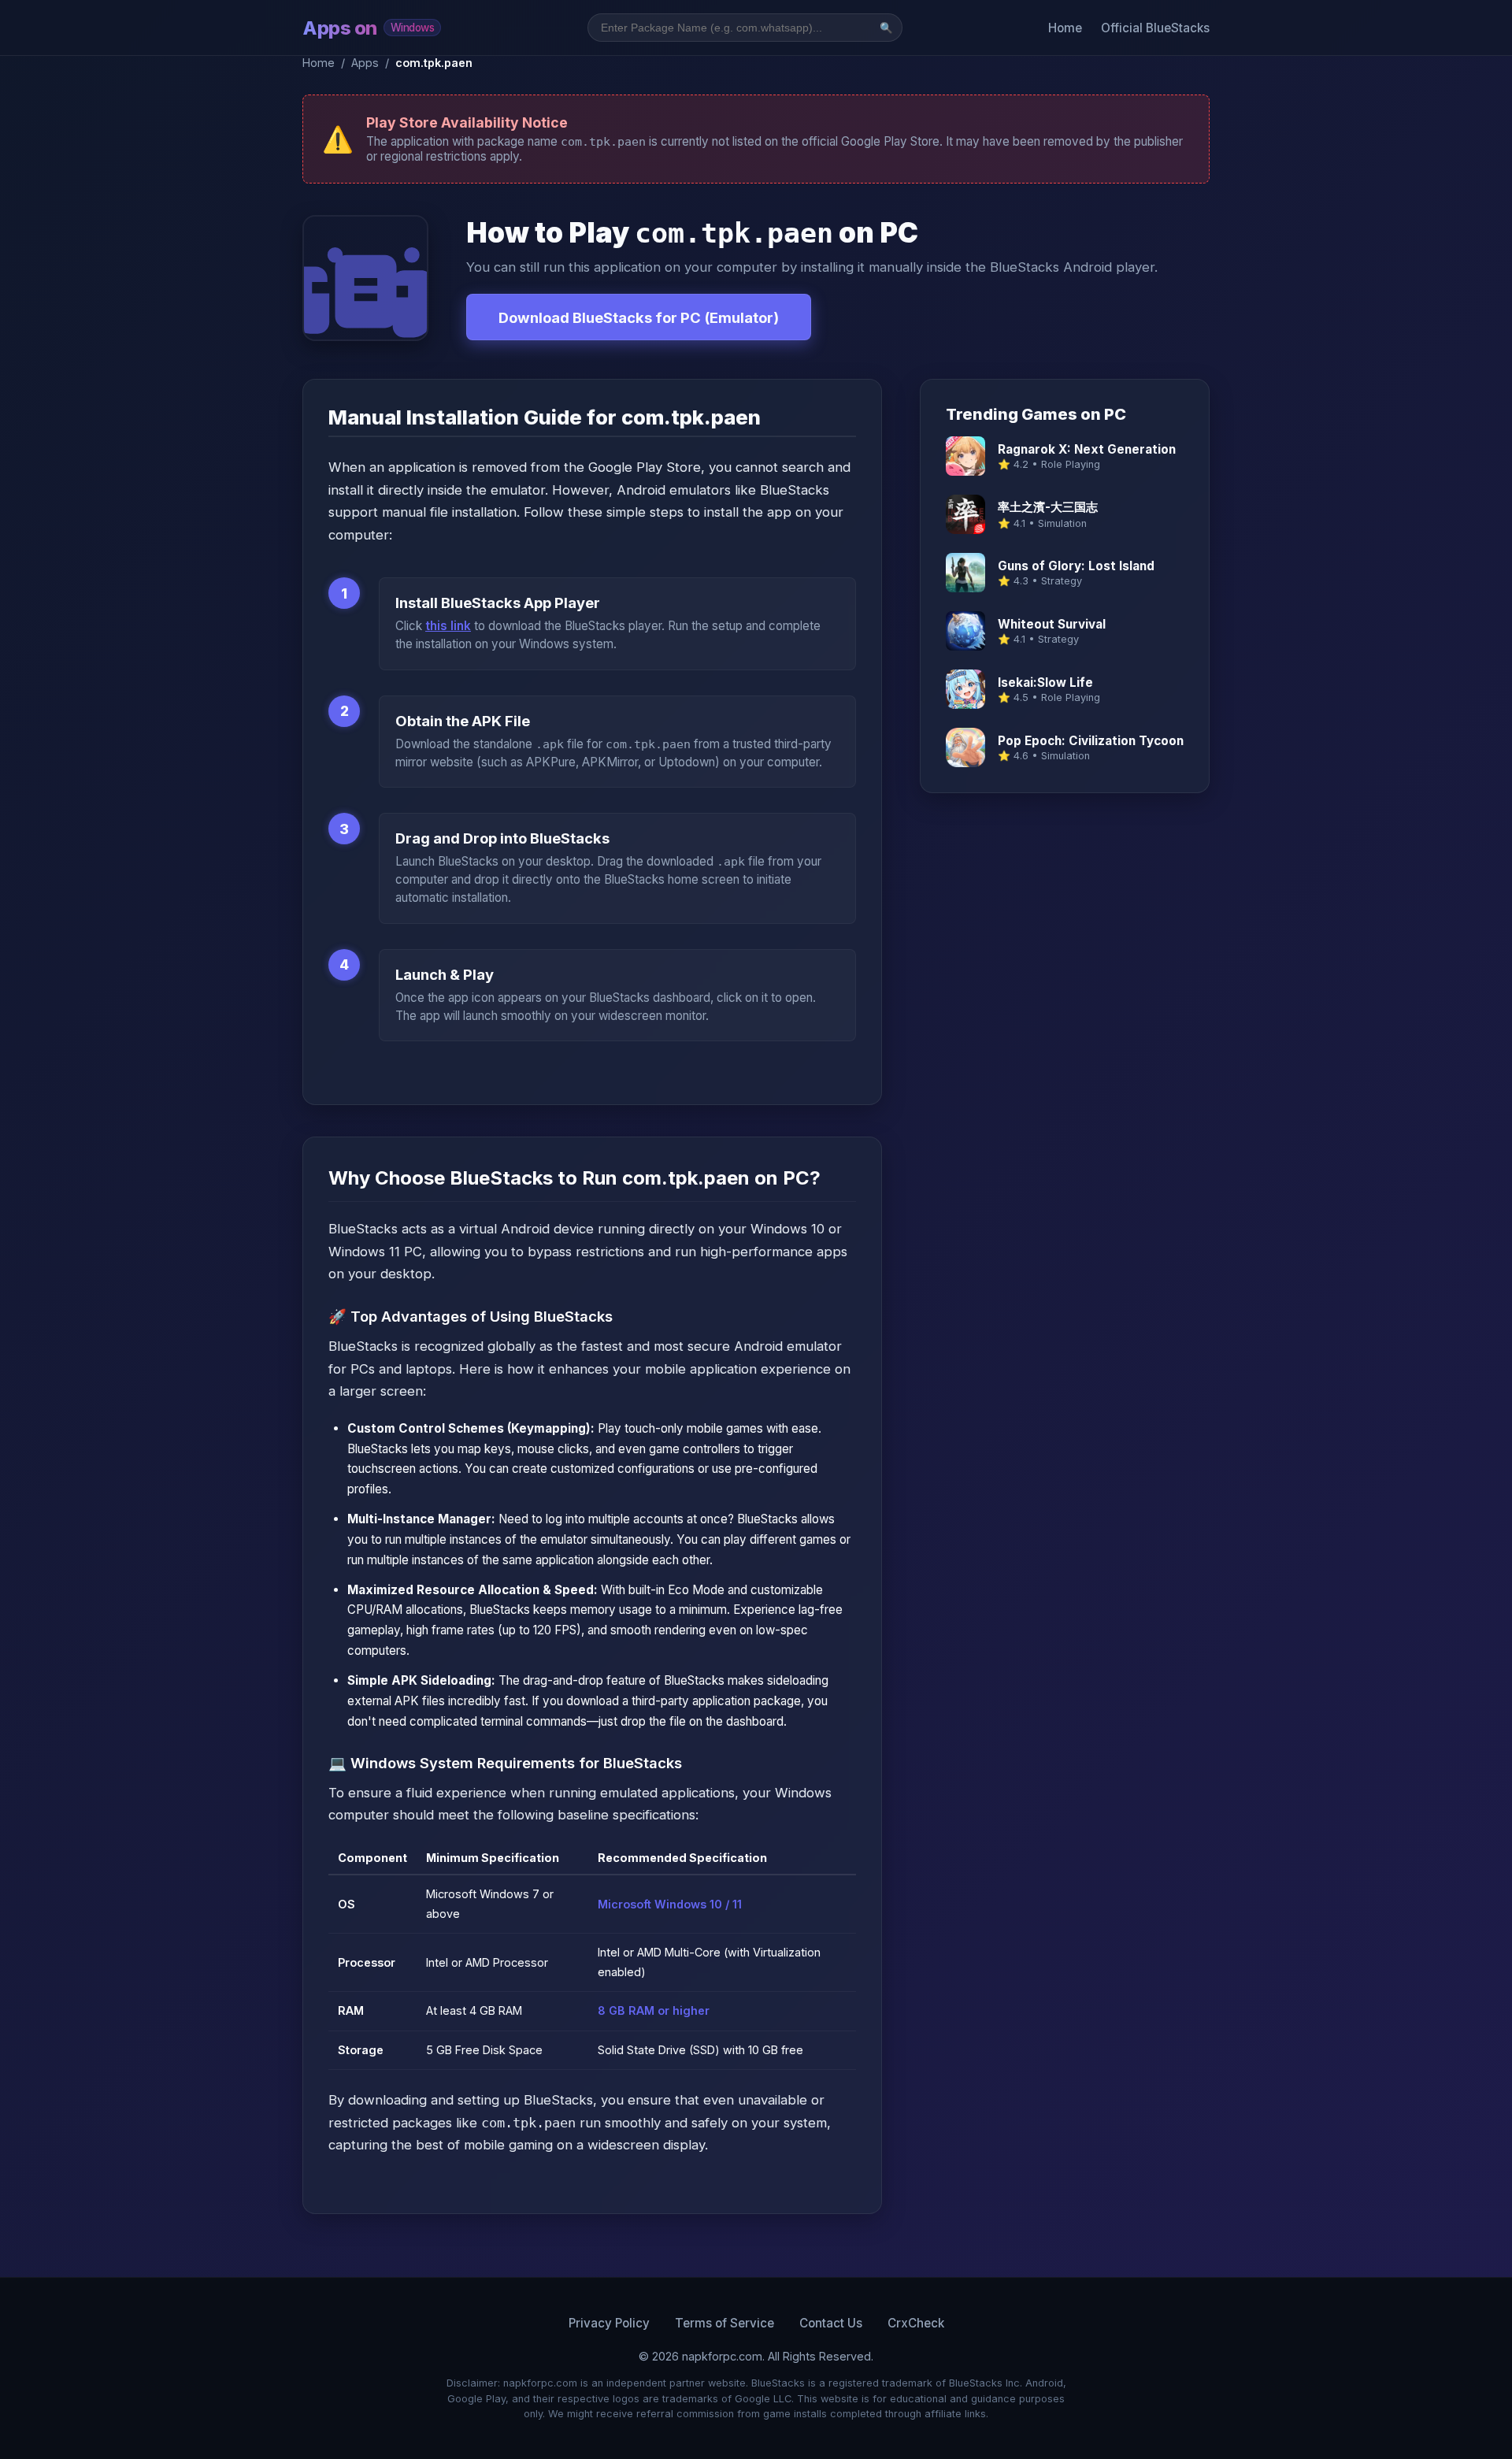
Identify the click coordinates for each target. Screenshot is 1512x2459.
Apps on (368, 28)
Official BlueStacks (1155, 28)
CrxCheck (916, 2323)
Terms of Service (724, 2323)
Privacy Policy (609, 2323)
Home (1065, 28)
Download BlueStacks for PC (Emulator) (639, 317)
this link (448, 626)
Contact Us (831, 2323)
